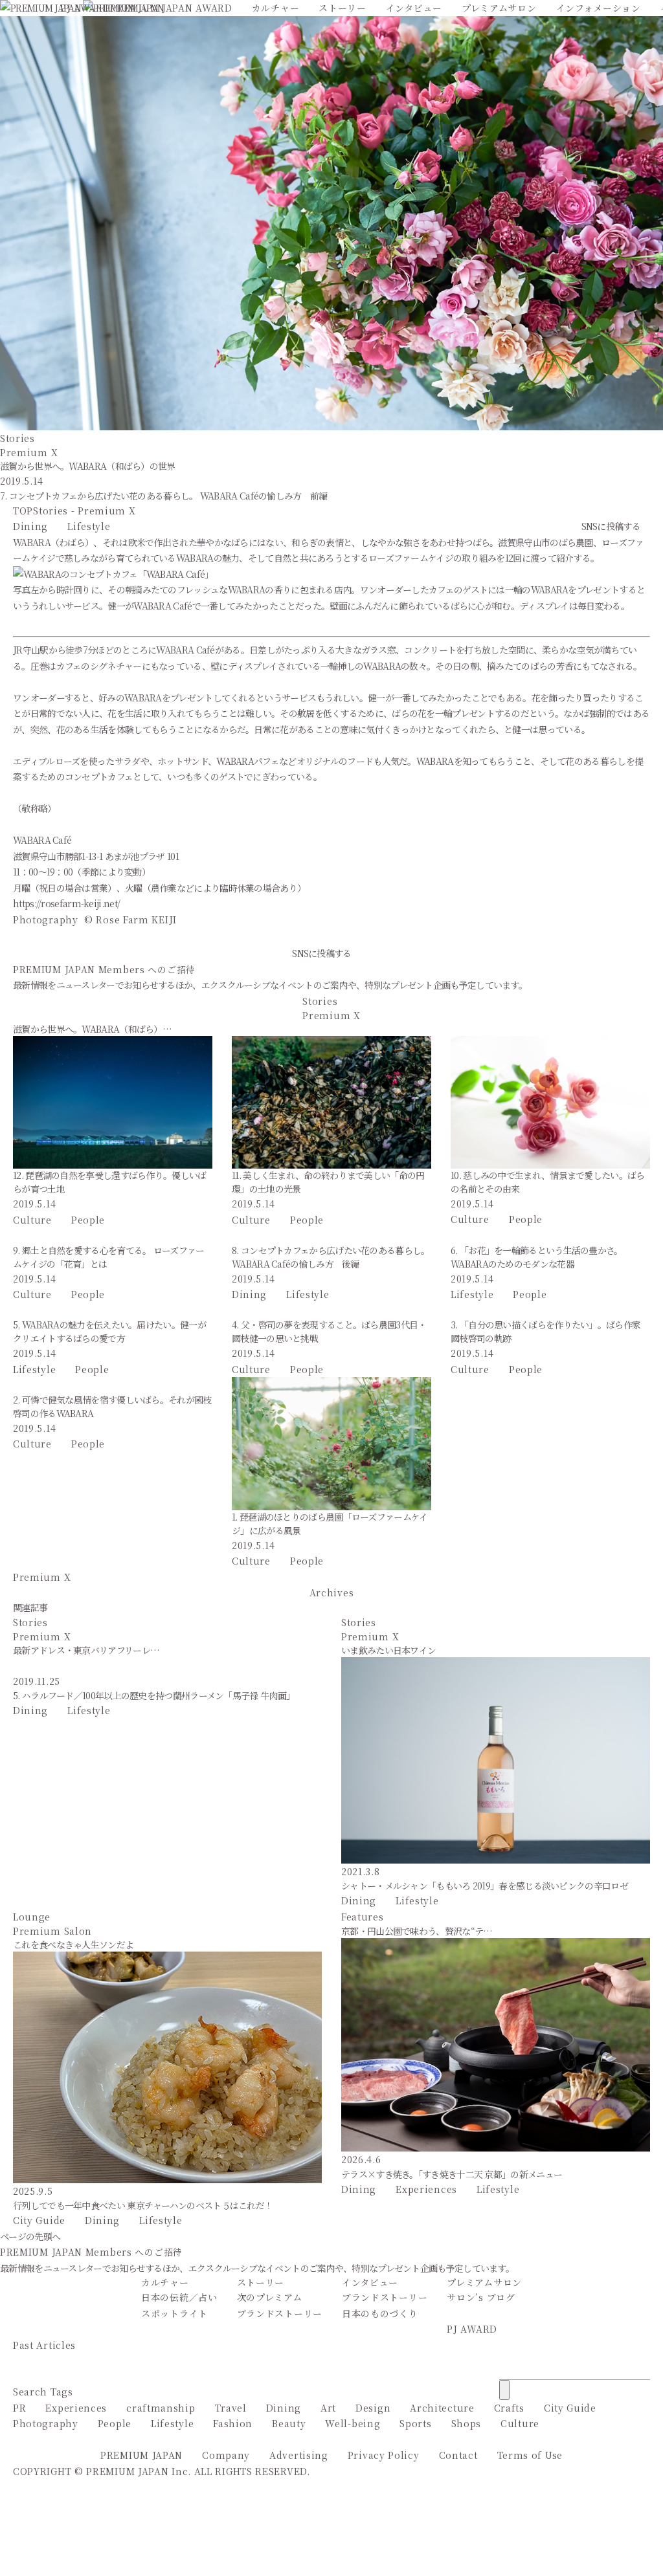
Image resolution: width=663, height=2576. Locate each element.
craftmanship (161, 2408)
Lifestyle (89, 526)
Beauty (289, 2423)
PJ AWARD (472, 2329)
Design (373, 2408)
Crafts (509, 2408)
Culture (32, 1220)
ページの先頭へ (30, 2236)
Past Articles (44, 2345)
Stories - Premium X (84, 511)
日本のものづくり (380, 2313)
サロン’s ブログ (481, 2297)
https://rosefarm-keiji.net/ (66, 903)
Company (226, 2455)
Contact (458, 2455)
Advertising (299, 2455)
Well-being (353, 2423)
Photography (46, 2423)
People (88, 1220)
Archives (332, 1592)
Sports (415, 2423)
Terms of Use (530, 2455)
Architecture (442, 2408)
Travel (231, 2408)
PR (19, 2408)
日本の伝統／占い (179, 2297)
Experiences (426, 2189)
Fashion (233, 2423)
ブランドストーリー (280, 2313)
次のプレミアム (270, 2297)
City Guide (39, 2220)
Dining (30, 526)
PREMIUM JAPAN (141, 2455)
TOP (23, 511)
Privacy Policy (384, 2455)
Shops (466, 2423)
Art (328, 2408)
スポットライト (174, 2313)
